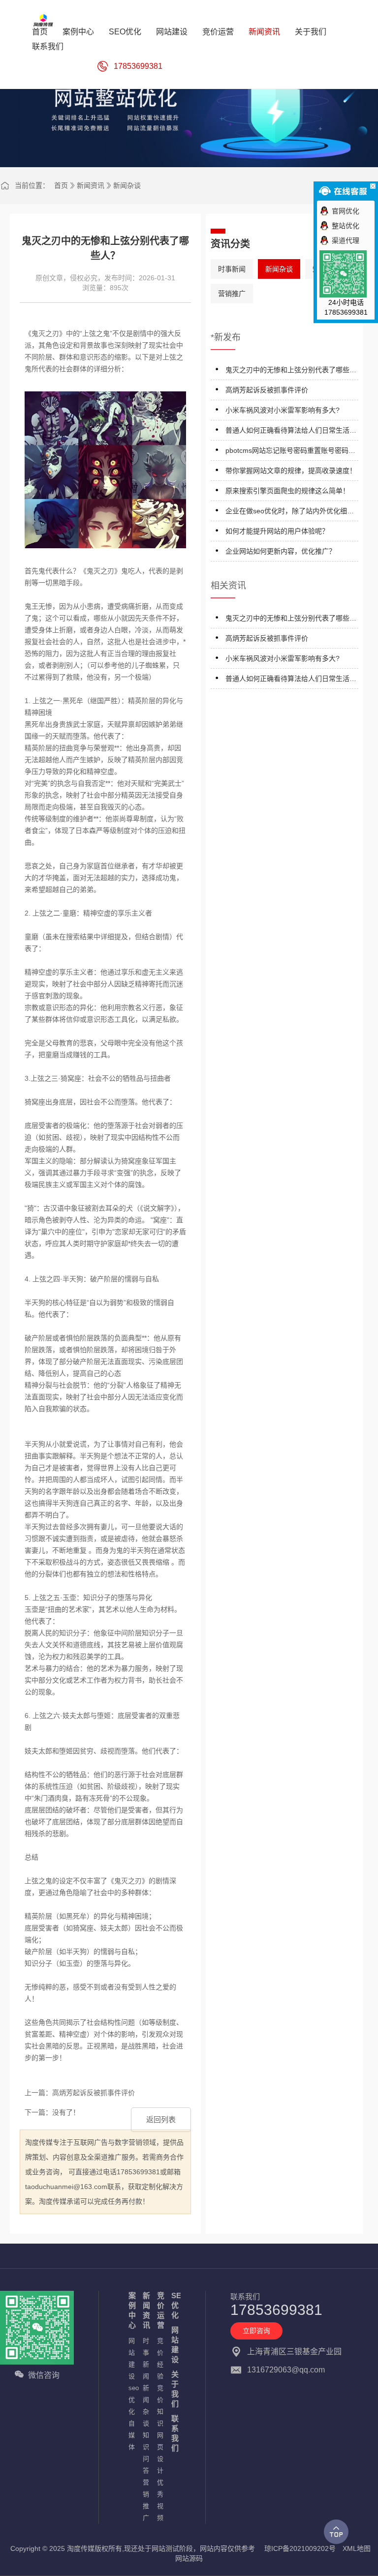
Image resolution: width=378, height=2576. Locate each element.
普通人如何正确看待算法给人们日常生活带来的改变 (291, 432)
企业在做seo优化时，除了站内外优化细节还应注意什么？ (290, 513)
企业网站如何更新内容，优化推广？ (281, 551)
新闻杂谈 (127, 185)
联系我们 (173, 2433)
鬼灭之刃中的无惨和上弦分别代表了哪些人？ (287, 371)
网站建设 (131, 2358)
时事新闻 (232, 269)
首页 (61, 185)
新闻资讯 (91, 185)
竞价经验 (159, 2358)
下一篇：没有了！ (52, 2112)
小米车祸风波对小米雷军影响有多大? (283, 410)
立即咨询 (256, 2331)
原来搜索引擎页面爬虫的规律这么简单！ (287, 491)
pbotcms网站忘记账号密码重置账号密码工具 (290, 452)
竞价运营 (159, 2310)
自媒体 (131, 2435)
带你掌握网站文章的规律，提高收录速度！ (291, 471)
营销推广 (232, 294)
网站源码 (189, 2558)
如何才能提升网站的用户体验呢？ (277, 531)
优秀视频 (159, 2500)
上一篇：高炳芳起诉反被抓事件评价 (80, 2093)
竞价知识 (159, 2406)
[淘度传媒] (45, 20)
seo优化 (131, 2400)
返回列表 (161, 2119)
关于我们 (173, 2389)
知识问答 (145, 2453)
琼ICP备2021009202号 (300, 2548)
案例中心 (131, 2310)
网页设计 (159, 2453)
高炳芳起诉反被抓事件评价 (267, 390)
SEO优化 (173, 2305)
